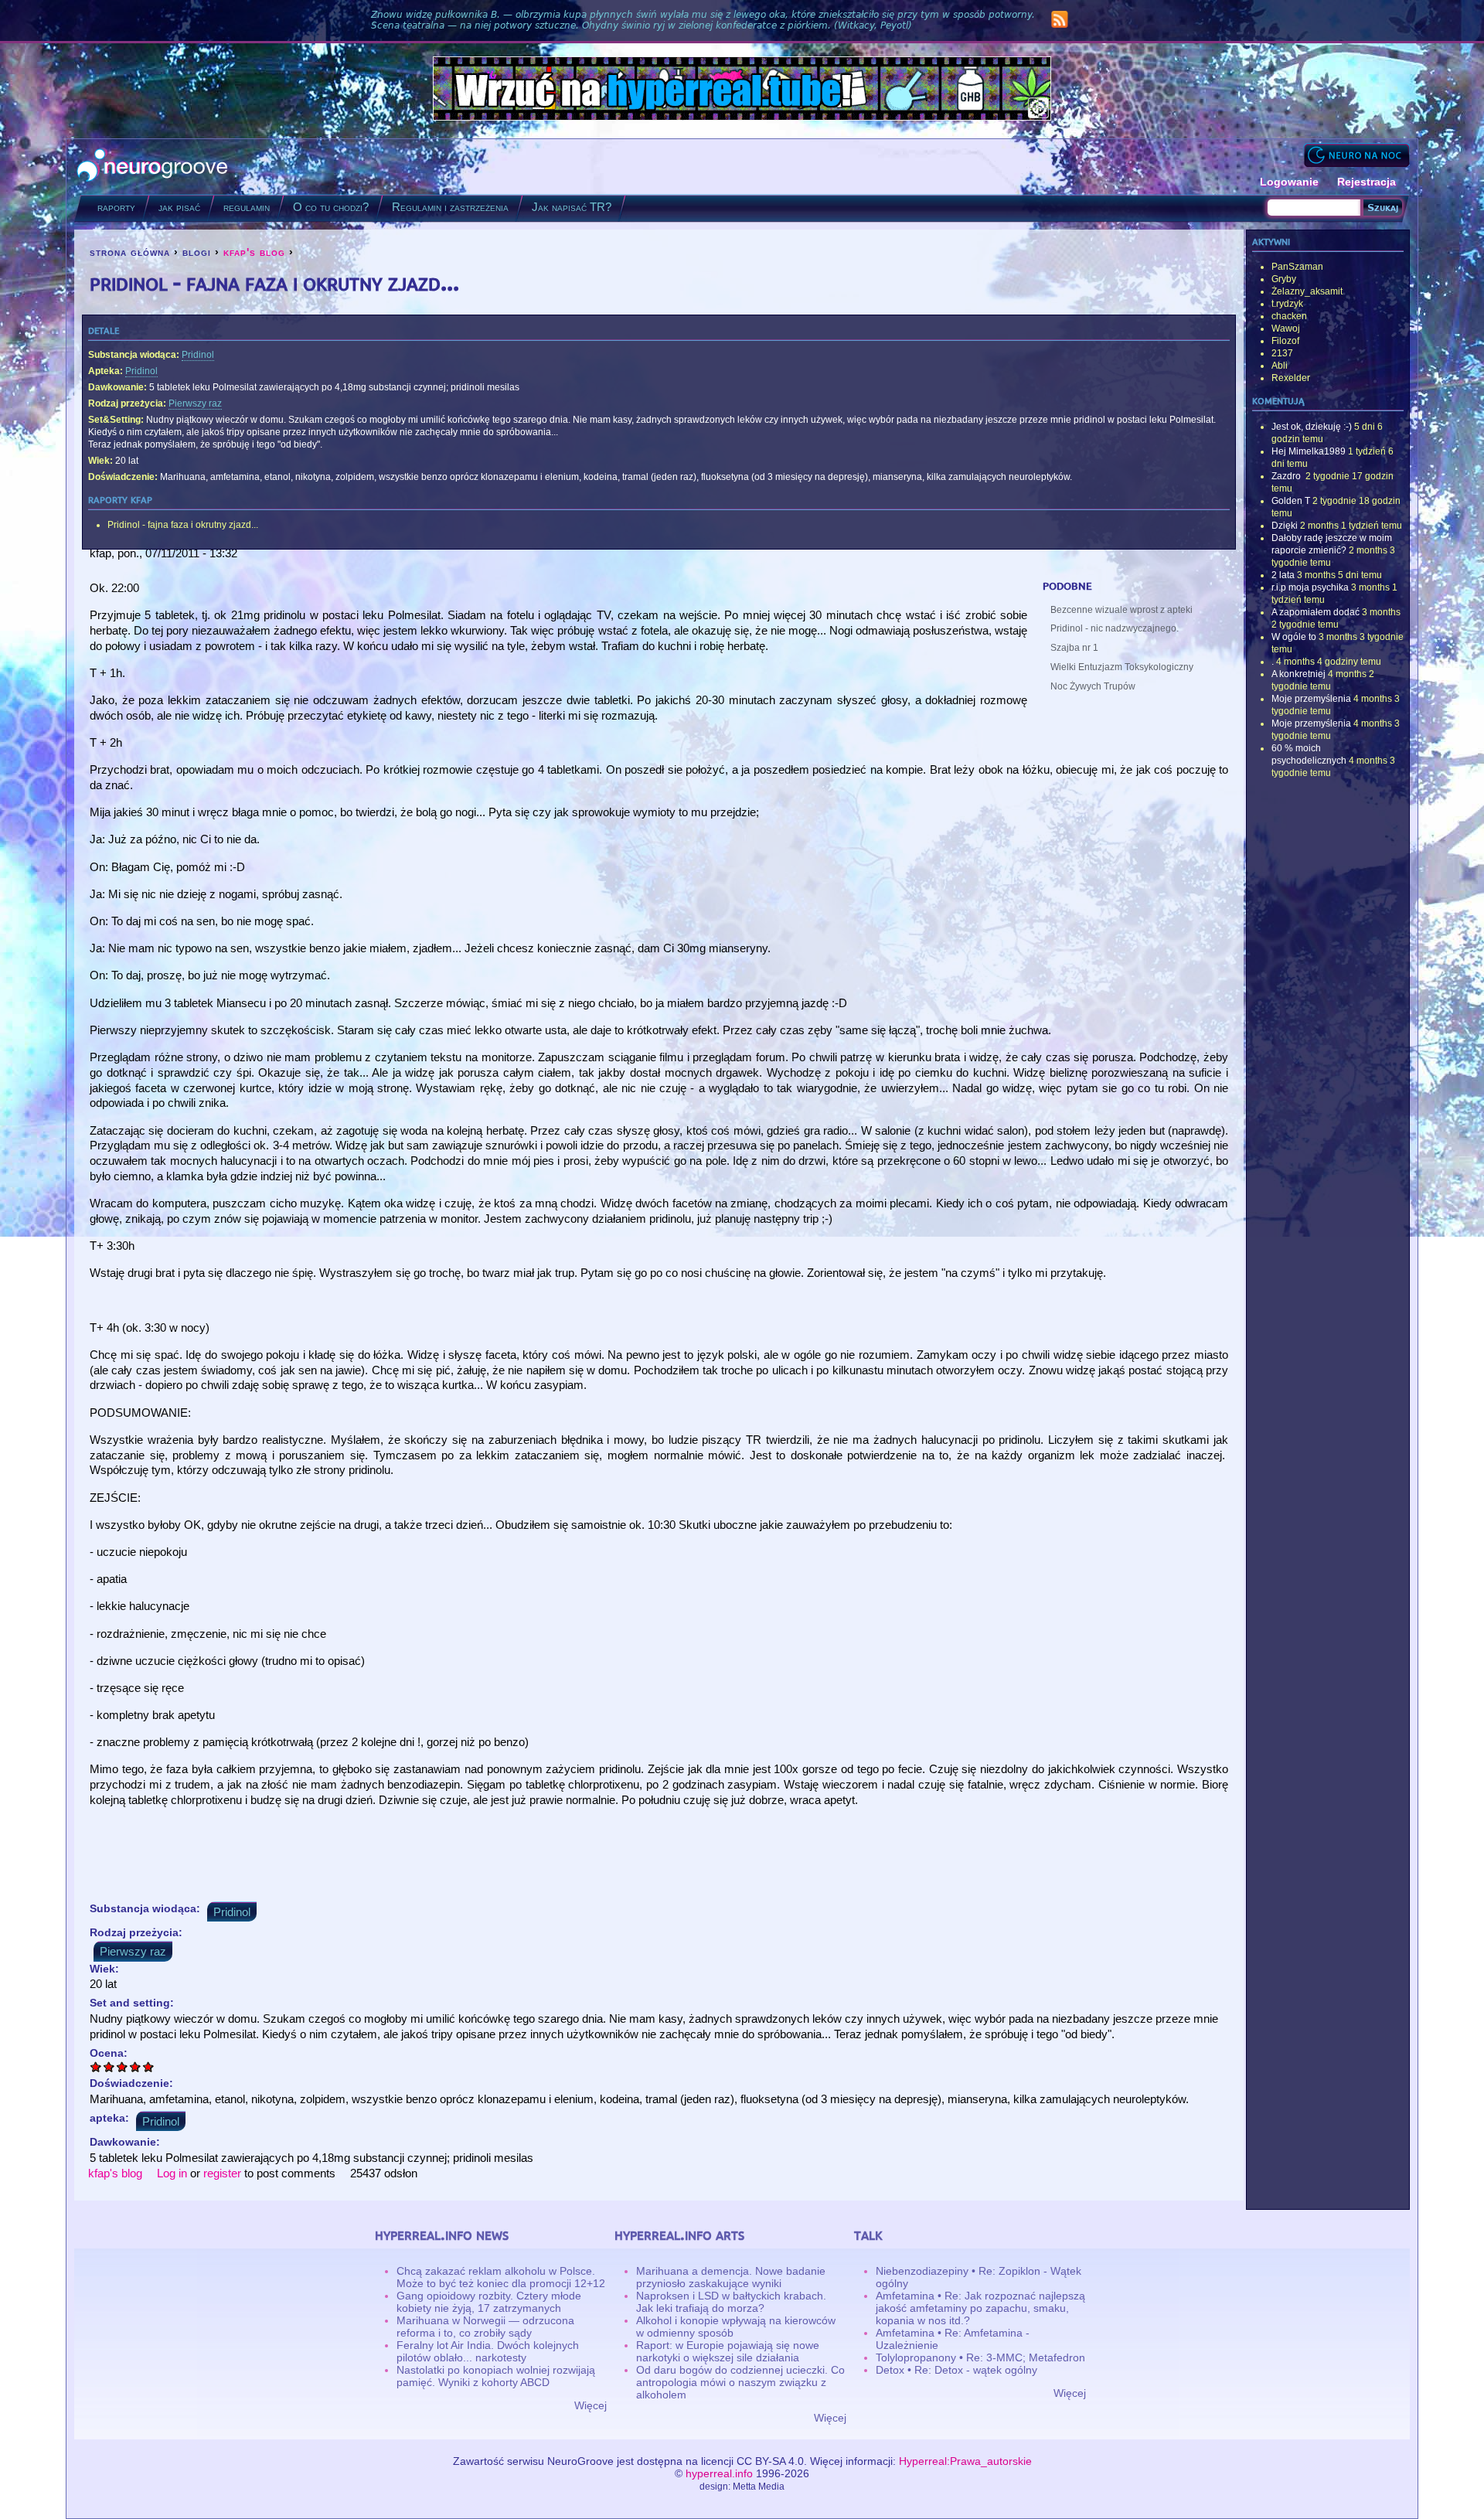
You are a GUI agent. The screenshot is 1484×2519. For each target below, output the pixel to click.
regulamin (247, 207)
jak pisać (179, 207)
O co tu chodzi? (331, 207)
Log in (172, 2173)
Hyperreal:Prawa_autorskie (965, 2461)
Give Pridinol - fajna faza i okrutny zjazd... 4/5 (136, 2066)
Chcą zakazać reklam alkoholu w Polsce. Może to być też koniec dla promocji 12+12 (501, 2277)
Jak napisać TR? (572, 207)
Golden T (1291, 501)
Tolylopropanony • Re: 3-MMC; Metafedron (980, 2357)
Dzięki (1285, 526)
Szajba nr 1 (1074, 648)
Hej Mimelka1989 (1309, 451)
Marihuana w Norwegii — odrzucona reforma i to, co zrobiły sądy (485, 2327)
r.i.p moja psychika (1310, 587)
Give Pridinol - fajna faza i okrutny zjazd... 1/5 (96, 2066)
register (222, 2173)
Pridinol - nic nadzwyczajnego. (1115, 628)
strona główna (130, 252)
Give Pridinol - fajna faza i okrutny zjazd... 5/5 (149, 2066)
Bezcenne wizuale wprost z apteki (1122, 610)
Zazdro (1287, 476)
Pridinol (198, 355)
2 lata (1283, 575)
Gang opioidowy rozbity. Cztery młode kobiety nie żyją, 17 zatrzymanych (489, 2302)
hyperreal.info (719, 2473)
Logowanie (1289, 182)
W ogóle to (1294, 637)
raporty (116, 207)
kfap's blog (254, 252)
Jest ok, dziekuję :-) (1312, 427)
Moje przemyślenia (1311, 699)
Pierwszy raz (195, 403)
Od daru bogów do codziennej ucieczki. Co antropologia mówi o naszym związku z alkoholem (740, 2382)
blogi (197, 252)
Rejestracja (1367, 182)
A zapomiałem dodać (1316, 612)
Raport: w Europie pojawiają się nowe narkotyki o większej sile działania (728, 2351)
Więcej (591, 2405)
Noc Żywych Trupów (1093, 686)
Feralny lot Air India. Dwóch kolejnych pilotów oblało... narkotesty (488, 2351)
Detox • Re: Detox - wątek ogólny (956, 2370)
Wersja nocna (1356, 155)
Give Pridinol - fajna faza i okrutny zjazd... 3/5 (123, 2066)
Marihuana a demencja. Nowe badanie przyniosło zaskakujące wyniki (731, 2277)
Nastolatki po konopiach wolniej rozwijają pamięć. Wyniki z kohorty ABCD (496, 2376)
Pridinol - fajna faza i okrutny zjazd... (183, 525)
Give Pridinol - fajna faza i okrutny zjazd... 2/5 (109, 2066)
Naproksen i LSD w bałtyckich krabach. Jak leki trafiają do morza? (731, 2302)
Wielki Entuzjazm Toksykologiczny (1122, 667)
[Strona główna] (153, 167)
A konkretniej (1298, 674)
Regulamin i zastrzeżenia (450, 207)
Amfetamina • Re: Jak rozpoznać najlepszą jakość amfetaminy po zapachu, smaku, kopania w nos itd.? (980, 2308)
